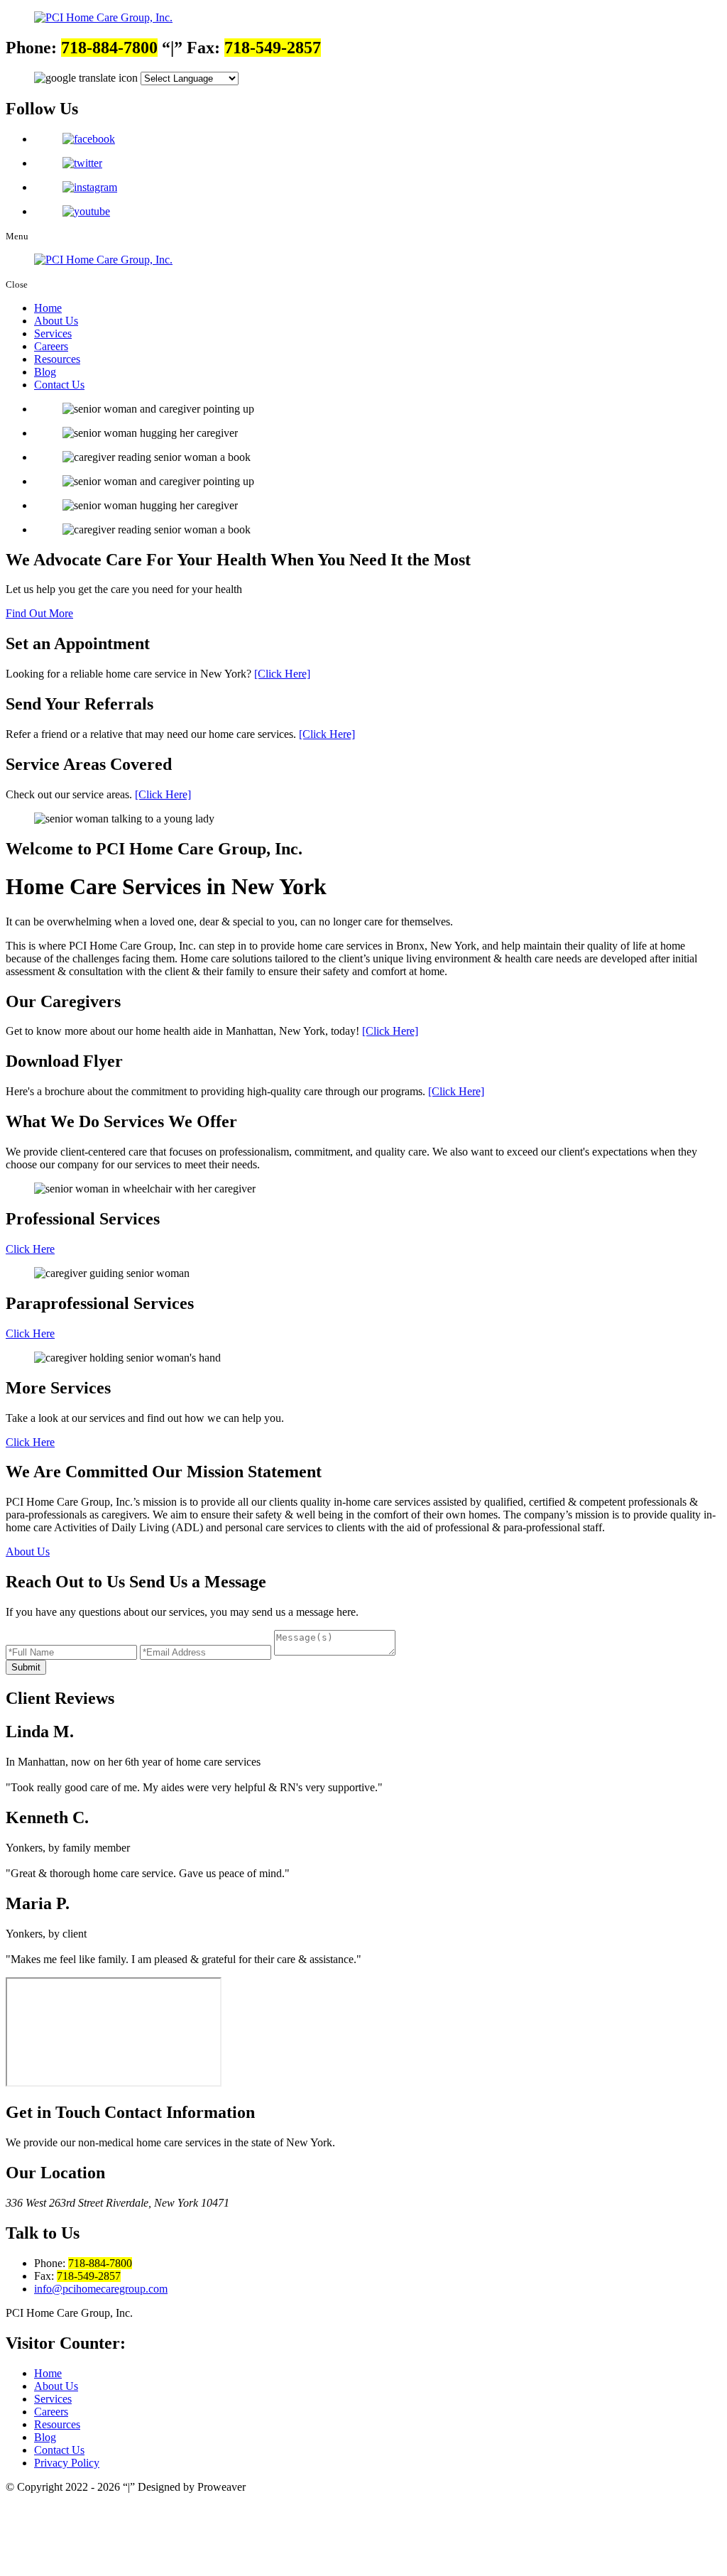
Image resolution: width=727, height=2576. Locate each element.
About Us (56, 321)
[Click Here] (282, 674)
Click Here (30, 1249)
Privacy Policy (67, 2463)
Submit (26, 1667)
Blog (45, 372)
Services (53, 333)
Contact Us (59, 385)
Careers (51, 346)
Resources (57, 359)
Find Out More (39, 613)
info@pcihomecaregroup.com (101, 2289)
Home (48, 308)
